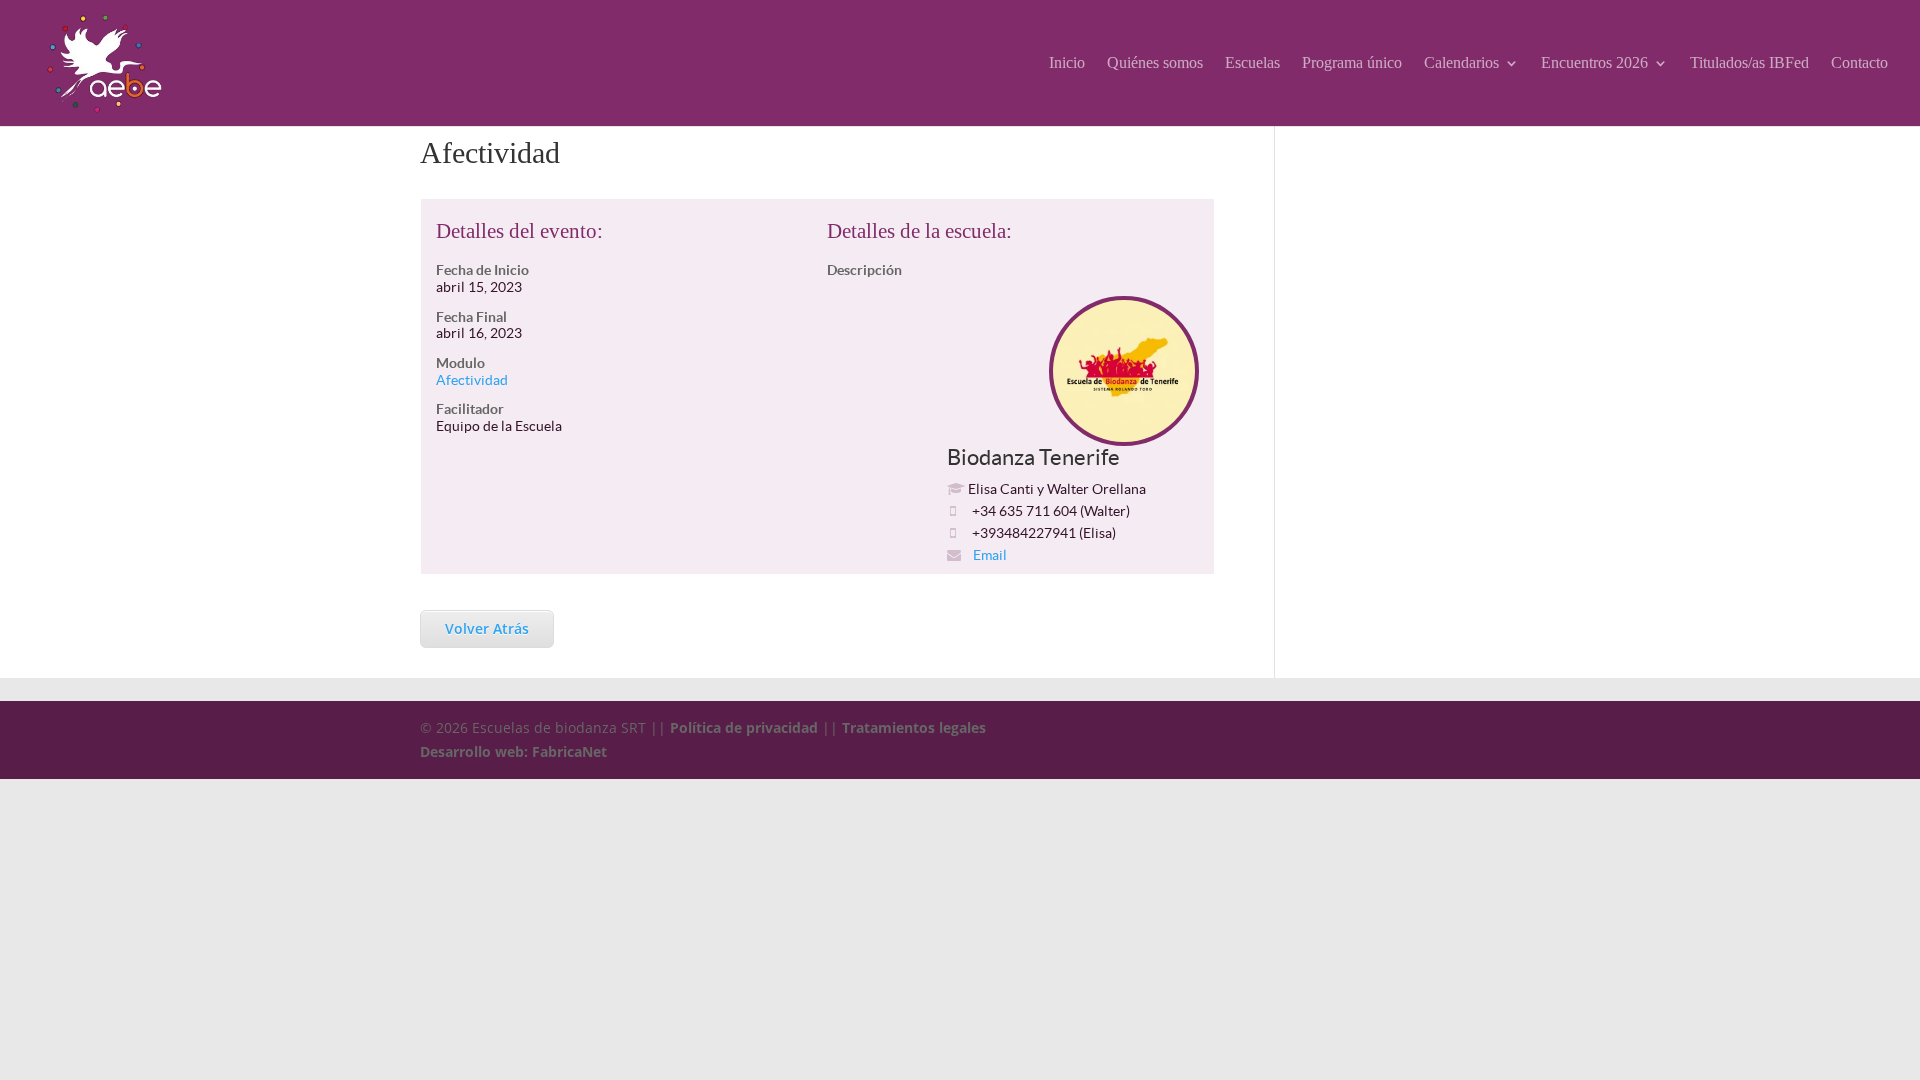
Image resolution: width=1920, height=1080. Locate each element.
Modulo (460, 363)
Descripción (864, 270)
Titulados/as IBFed (1749, 63)
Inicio (1067, 63)
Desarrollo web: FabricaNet (513, 751)
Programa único (1352, 63)
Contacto (1859, 63)
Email (988, 555)
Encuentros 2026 (1594, 63)
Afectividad (472, 380)
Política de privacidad (744, 727)
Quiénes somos (1155, 63)
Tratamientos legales (914, 727)
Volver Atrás (487, 628)
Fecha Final (471, 317)
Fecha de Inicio (482, 270)
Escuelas (1252, 63)
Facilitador (470, 409)
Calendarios (1461, 63)
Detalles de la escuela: (919, 231)
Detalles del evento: (519, 231)
